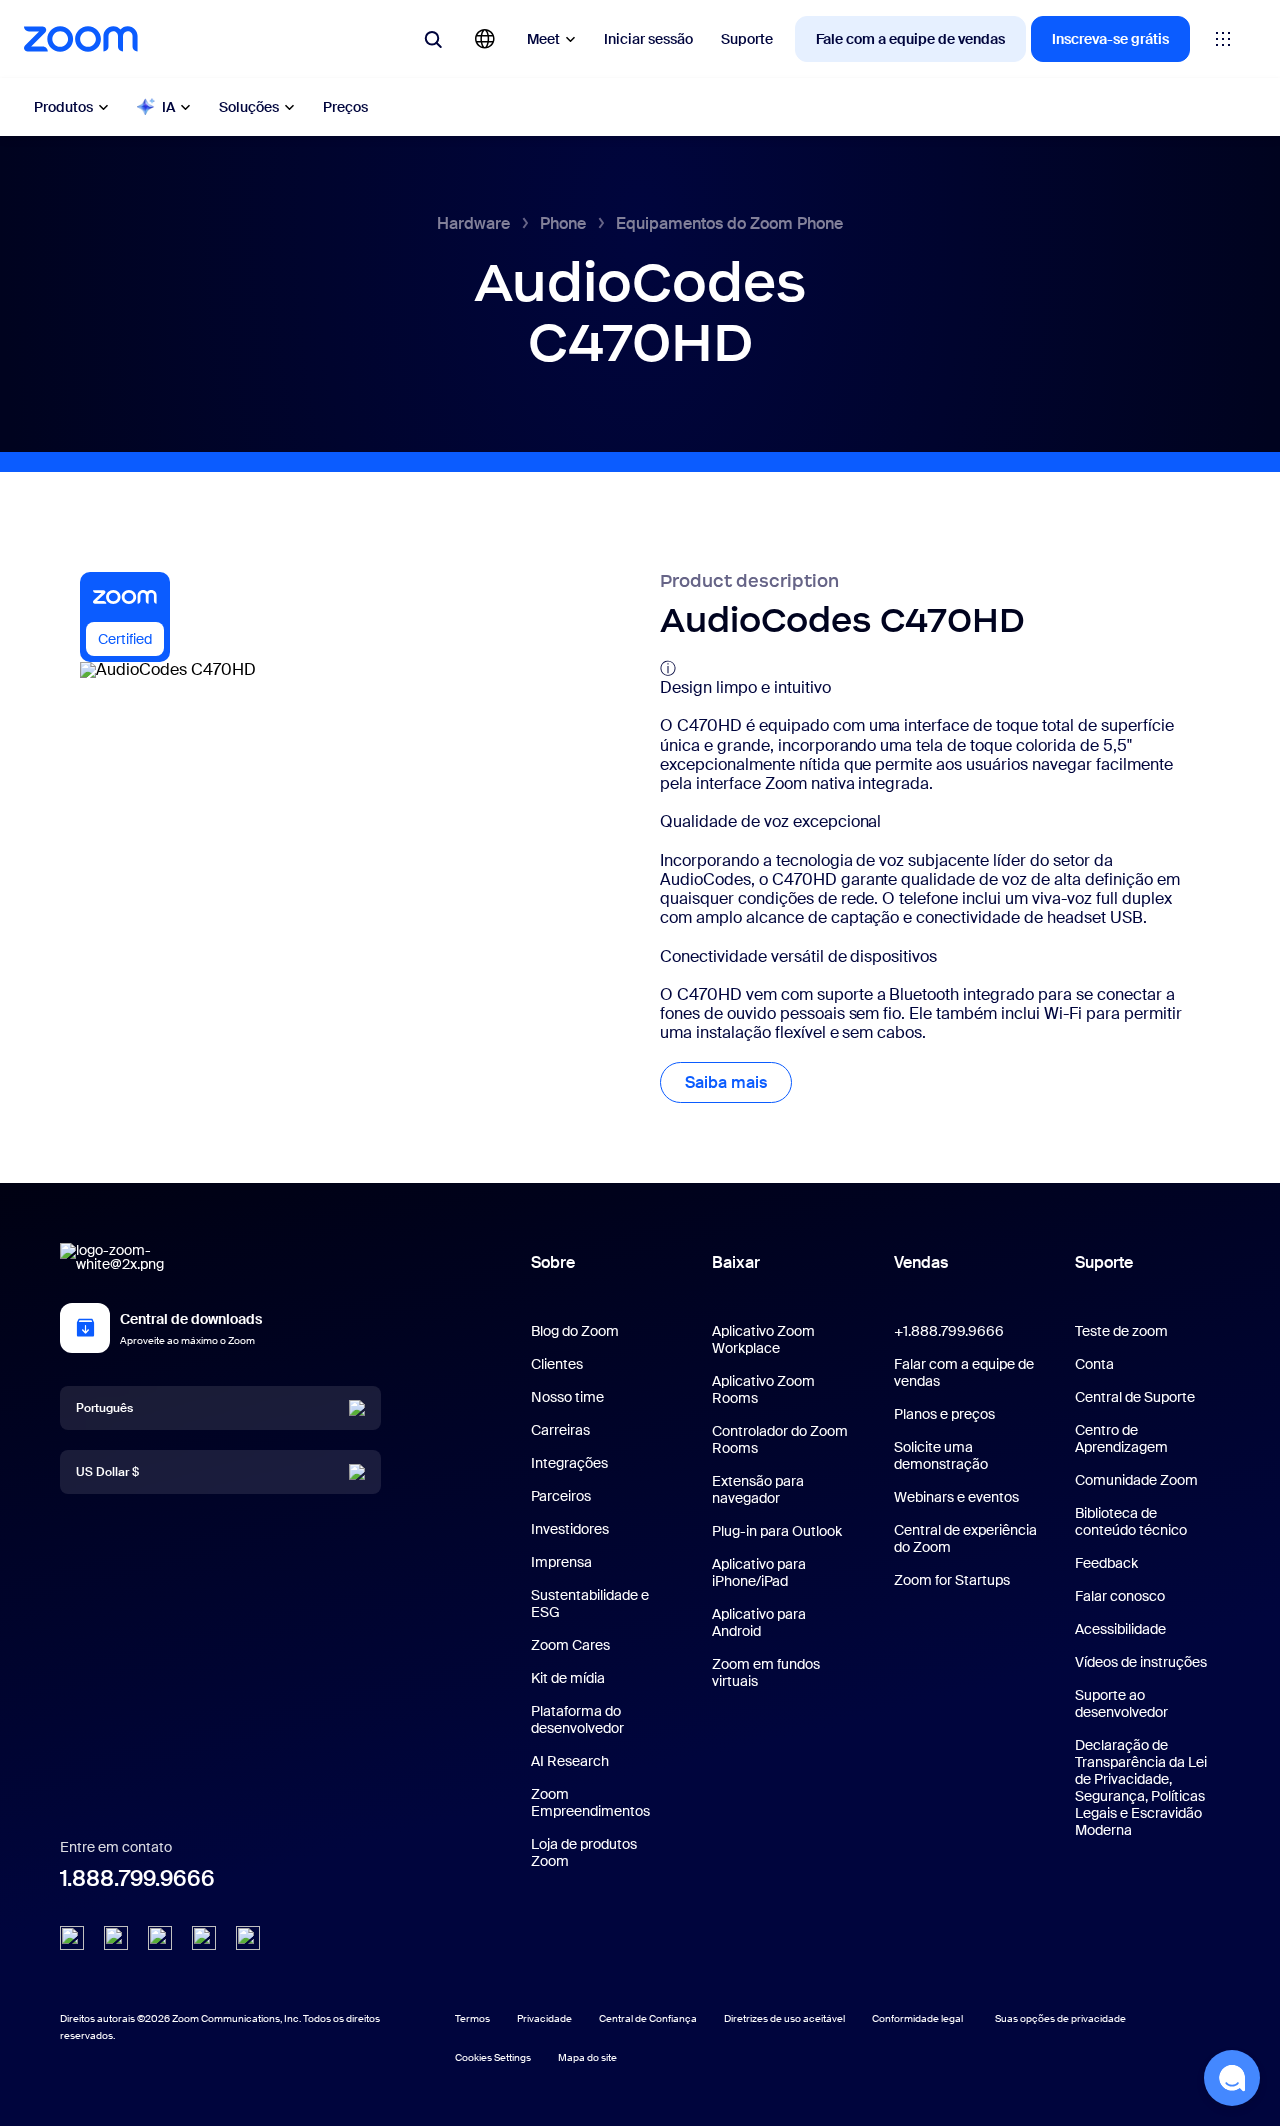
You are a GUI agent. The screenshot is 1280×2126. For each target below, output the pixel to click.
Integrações (569, 1463)
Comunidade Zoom (1136, 1480)
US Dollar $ (107, 1471)
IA (168, 107)
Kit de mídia (568, 1678)
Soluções (249, 107)
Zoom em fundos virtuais (766, 1672)
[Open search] (433, 39)
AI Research (570, 1761)
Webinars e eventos (956, 1497)
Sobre (553, 1262)
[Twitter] (116, 1938)
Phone (563, 223)
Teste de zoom (1121, 1331)
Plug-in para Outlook (777, 1531)
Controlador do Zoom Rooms (780, 1439)
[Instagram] (248, 1938)
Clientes (557, 1364)
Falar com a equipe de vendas (964, 1372)
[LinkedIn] (72, 1938)
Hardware (473, 223)
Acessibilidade (1120, 1629)
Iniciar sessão (648, 39)
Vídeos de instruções (1141, 1662)
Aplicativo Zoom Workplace (763, 1339)
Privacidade (544, 2018)
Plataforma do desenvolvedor (577, 1719)
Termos (472, 2018)
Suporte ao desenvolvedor (1121, 1703)
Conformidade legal (917, 2018)
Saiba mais (738, 1082)
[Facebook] (204, 1938)
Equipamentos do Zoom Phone (729, 223)
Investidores (570, 1529)
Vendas (921, 1262)
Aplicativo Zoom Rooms (763, 1389)
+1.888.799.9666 (949, 1331)
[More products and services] (1223, 39)
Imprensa (561, 1562)
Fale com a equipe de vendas (910, 39)
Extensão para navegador (758, 1489)
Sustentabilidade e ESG (590, 1603)
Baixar (736, 1262)
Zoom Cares (570, 1645)
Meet (543, 39)
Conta (1094, 1364)
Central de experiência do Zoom (965, 1538)
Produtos (63, 107)
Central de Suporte (1135, 1397)
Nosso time (567, 1397)
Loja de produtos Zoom (584, 1852)
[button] (1232, 2078)
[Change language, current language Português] (485, 39)
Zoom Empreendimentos (590, 1802)
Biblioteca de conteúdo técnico (1131, 1521)
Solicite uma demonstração (941, 1455)
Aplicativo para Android (759, 1622)
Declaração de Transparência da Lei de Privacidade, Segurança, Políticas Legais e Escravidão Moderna (1141, 1787)
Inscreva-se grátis (1110, 39)
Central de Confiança (648, 2018)
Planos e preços (944, 1414)
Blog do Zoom (575, 1331)
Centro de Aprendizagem (1121, 1438)
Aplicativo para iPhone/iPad (759, 1572)
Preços (345, 107)
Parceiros (561, 1496)
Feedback (1106, 1563)
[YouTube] (160, 1938)
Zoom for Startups (952, 1580)
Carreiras (560, 1430)
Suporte (747, 39)
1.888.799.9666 (137, 1878)
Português (104, 1407)
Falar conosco (1120, 1596)
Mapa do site (587, 2057)
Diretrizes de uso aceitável (784, 2018)
